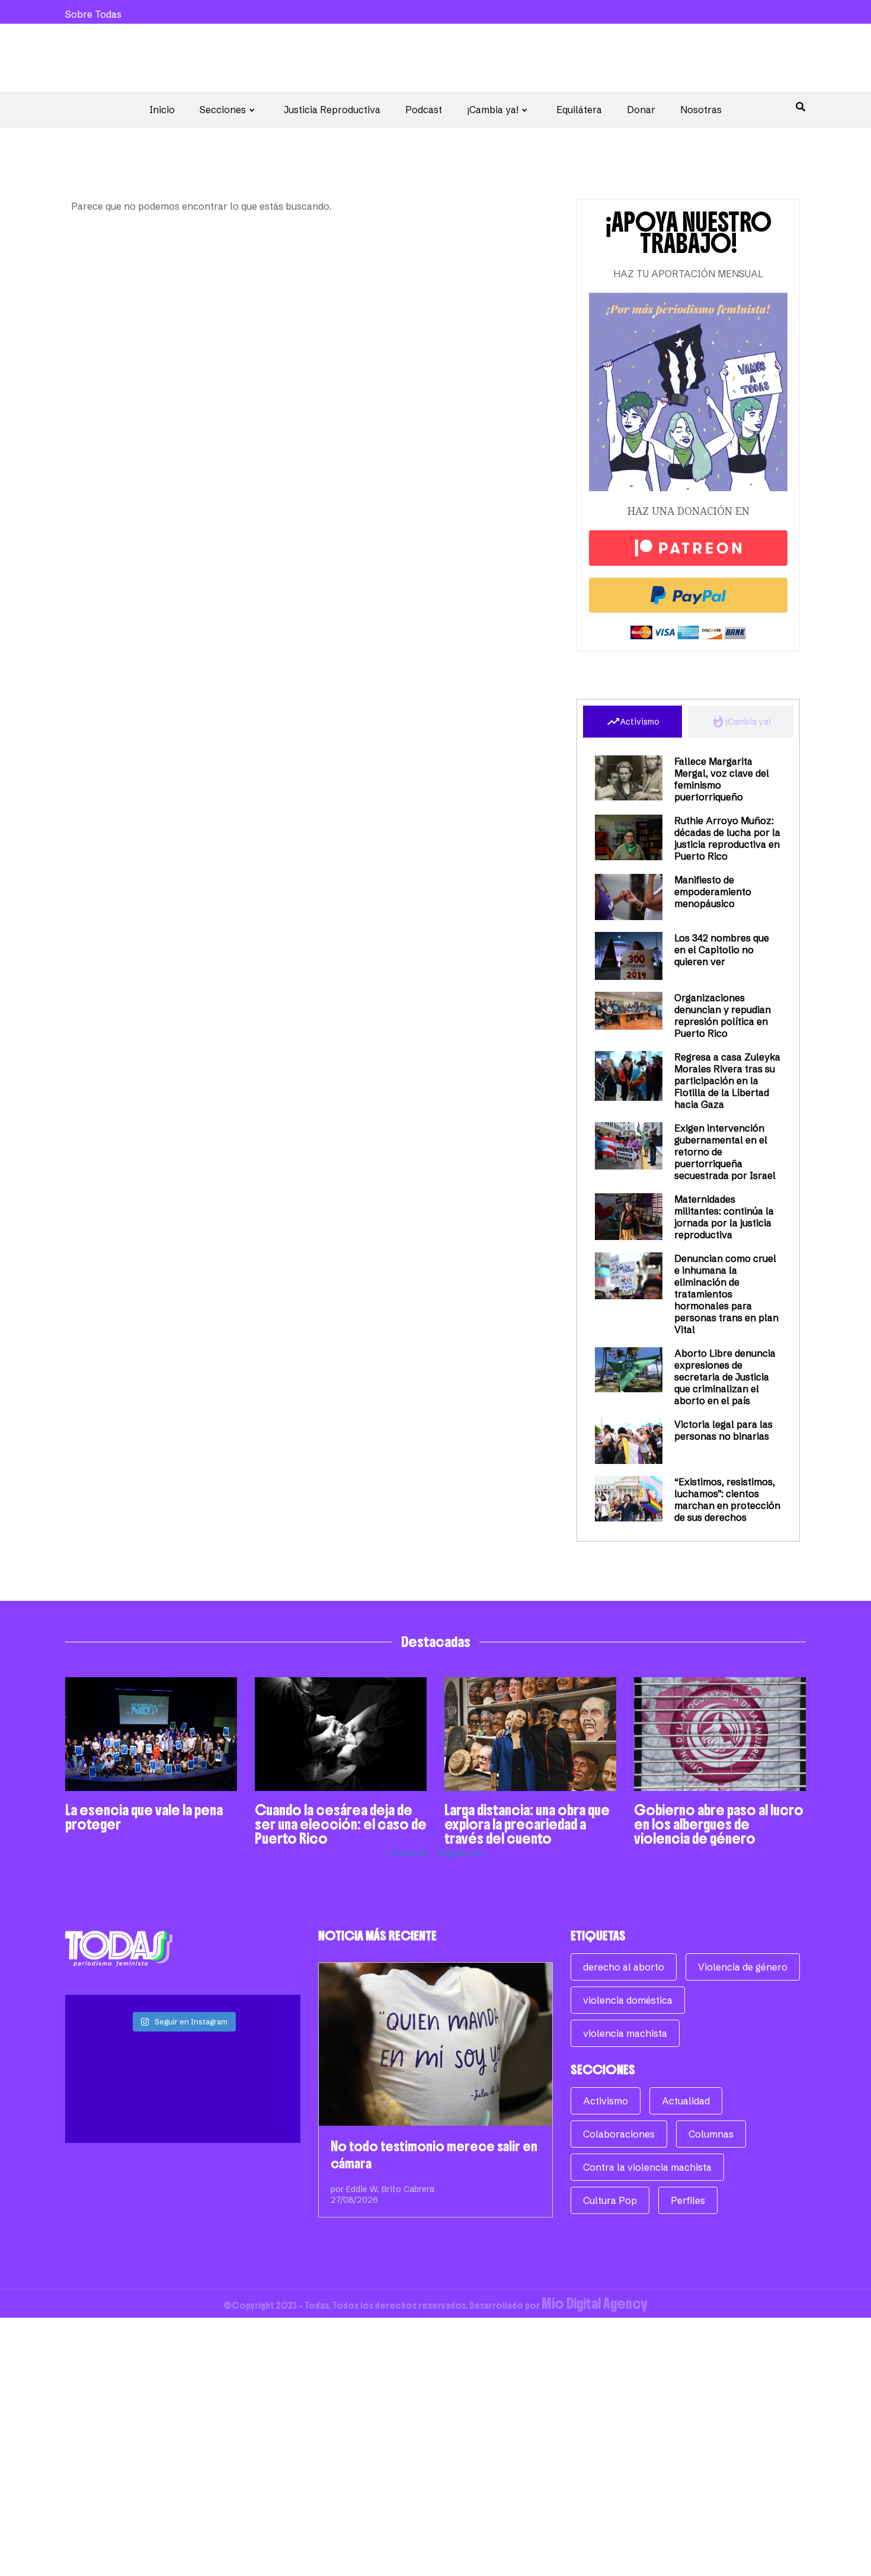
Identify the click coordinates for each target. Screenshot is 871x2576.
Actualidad (686, 2101)
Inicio (162, 110)
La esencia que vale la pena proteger (144, 1817)
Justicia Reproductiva (332, 110)
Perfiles (688, 2200)
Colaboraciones (619, 2134)
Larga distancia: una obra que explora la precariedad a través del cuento (527, 1824)
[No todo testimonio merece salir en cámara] (436, 2044)
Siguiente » (463, 1853)
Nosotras (701, 110)
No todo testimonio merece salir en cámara (434, 2155)
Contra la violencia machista (647, 2167)
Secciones (223, 110)
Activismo (606, 2101)
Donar (641, 110)
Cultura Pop (610, 2200)
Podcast (424, 110)
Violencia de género (743, 1967)
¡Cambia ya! (493, 110)
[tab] (633, 722)
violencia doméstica (628, 2000)
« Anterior (407, 1853)
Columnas (711, 2134)
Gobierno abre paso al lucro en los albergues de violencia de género (719, 1824)
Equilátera (579, 110)
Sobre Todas (93, 14)
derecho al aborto (624, 1967)
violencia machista (625, 2033)
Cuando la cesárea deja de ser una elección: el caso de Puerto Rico (341, 1824)
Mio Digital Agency (595, 2303)
